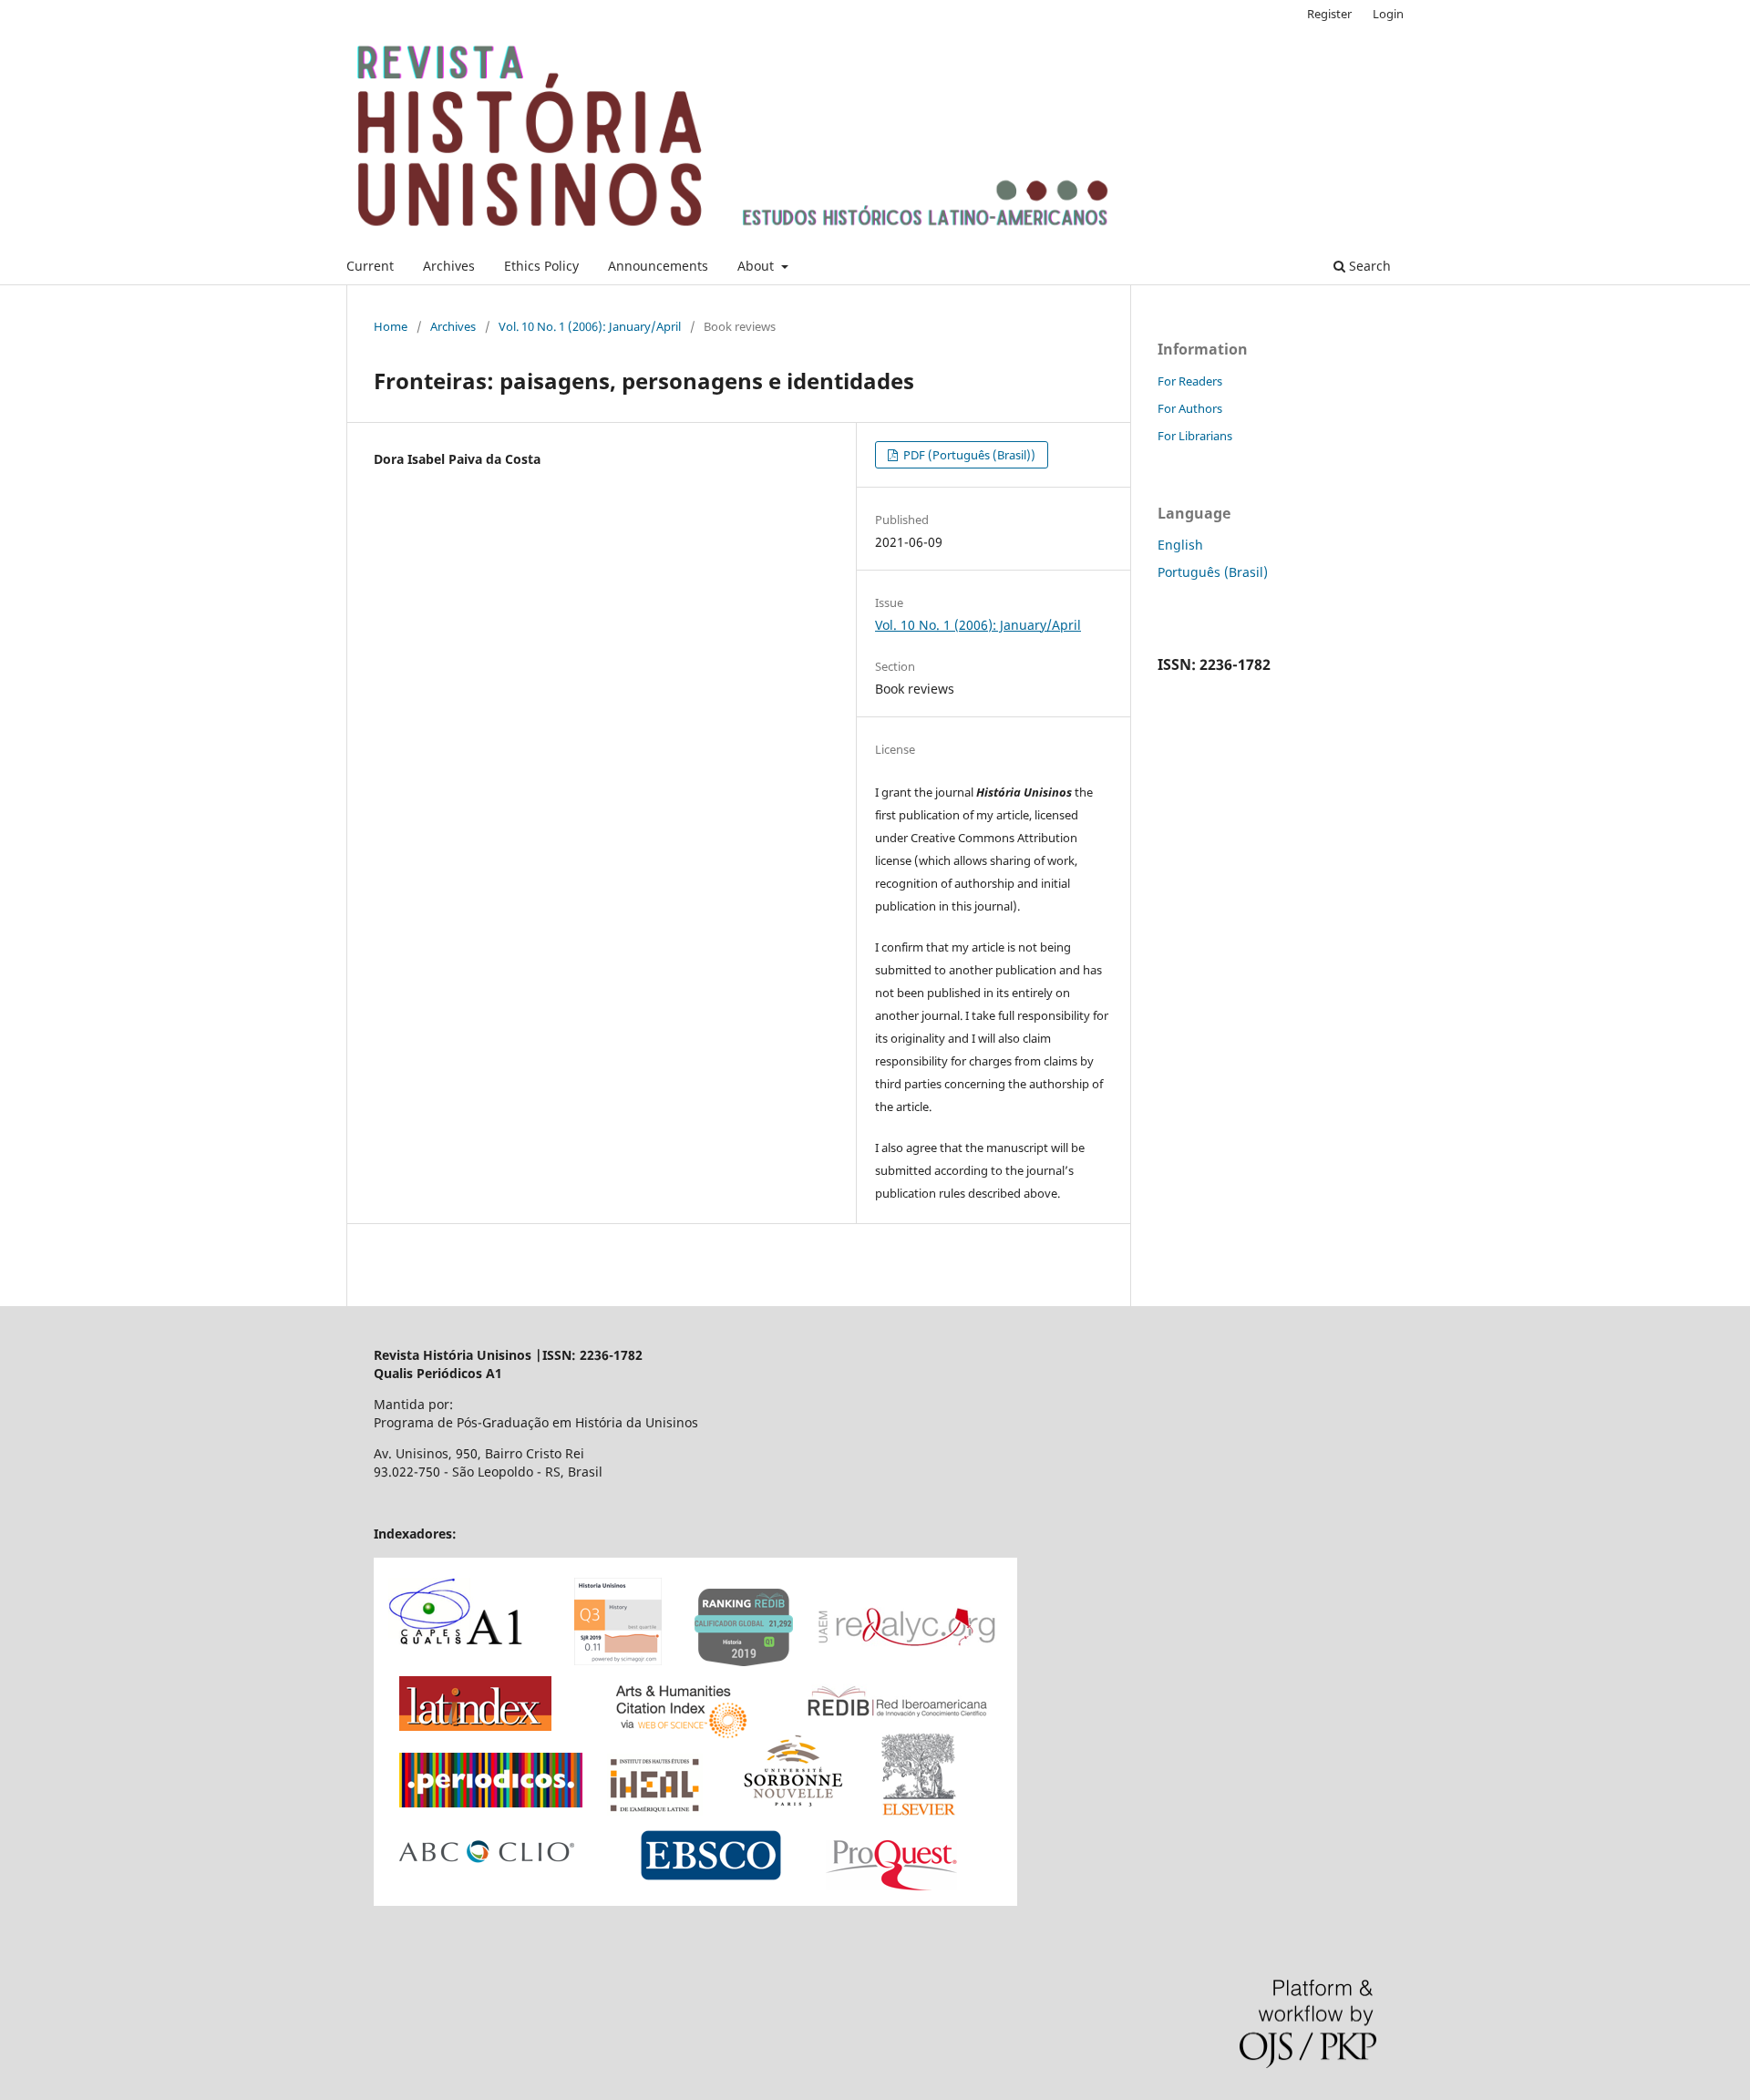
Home (391, 326)
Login (1388, 14)
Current (370, 266)
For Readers (1190, 381)
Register (1329, 14)
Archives (449, 266)
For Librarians (1195, 436)
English (1180, 545)
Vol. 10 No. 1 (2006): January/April (590, 326)
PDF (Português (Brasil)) (968, 455)
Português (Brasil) (1213, 572)
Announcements (658, 266)
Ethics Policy (541, 266)
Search (1368, 266)
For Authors (1190, 408)
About (757, 266)
